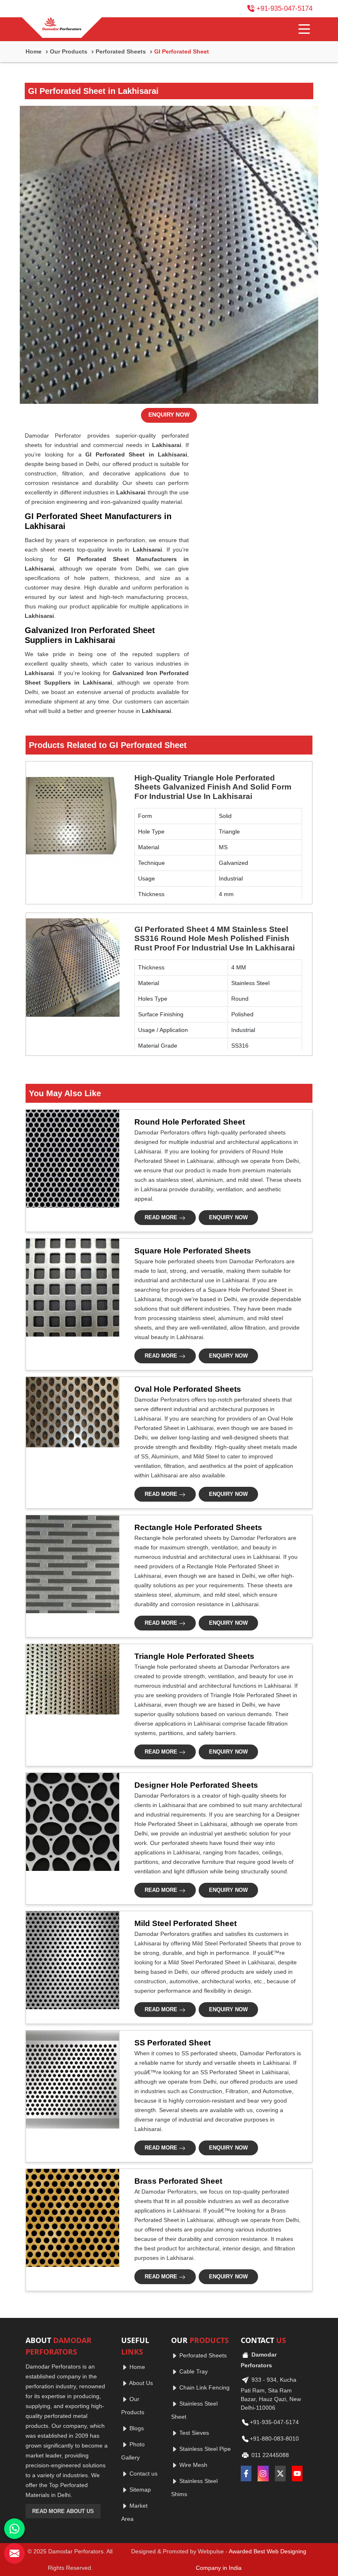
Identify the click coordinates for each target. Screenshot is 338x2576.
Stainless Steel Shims (194, 2487)
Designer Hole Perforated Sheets (196, 1785)
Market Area (134, 2512)
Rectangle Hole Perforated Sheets (198, 1527)
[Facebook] (246, 2474)
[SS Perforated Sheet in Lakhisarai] (70, 2080)
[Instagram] (263, 2474)
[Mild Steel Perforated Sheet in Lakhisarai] (70, 1960)
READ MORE (162, 1217)
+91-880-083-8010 (274, 2438)
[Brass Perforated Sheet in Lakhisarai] (70, 2218)
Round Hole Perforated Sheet (190, 1122)
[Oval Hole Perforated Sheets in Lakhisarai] (70, 1412)
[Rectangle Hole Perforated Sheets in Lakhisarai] (70, 1564)
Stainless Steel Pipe (204, 2449)
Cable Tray (193, 2371)
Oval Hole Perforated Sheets (188, 1389)
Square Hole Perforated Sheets (193, 1251)
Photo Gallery (133, 2451)
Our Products (69, 51)
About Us (140, 2383)
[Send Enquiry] (14, 2553)
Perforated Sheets (121, 51)
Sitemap (139, 2490)
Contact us (143, 2474)
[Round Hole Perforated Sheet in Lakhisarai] (70, 1159)
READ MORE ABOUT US (63, 2511)
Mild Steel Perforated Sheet (185, 1923)
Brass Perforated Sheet (178, 2181)
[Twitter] (280, 2474)
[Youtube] (297, 2474)
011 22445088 (269, 2455)
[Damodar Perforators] (62, 25)
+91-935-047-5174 (284, 8)
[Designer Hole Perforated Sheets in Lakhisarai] (70, 1822)
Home (34, 51)
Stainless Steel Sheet (194, 2410)
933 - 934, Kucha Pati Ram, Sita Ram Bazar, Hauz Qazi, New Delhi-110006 (271, 2393)
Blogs (136, 2428)
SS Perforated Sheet (173, 2043)
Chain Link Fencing (204, 2387)
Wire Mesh (192, 2465)
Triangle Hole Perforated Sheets (194, 1656)
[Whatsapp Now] (14, 2529)
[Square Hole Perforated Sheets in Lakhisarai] (70, 1288)
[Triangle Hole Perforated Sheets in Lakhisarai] (70, 1679)
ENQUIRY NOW (169, 415)
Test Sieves (193, 2433)
